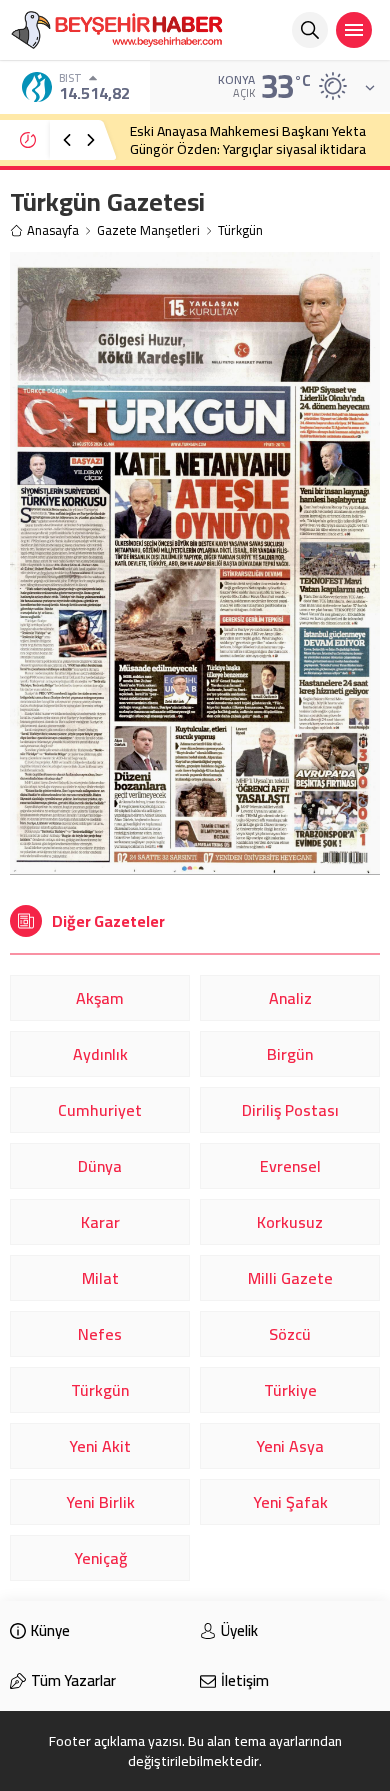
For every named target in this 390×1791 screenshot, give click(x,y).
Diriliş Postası (290, 1110)
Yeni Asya (290, 1446)
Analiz (290, 998)
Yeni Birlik (100, 1502)
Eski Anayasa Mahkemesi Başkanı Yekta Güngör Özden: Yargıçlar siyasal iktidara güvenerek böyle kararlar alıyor (248, 149)
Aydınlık (100, 1054)
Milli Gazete (290, 1278)
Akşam (100, 998)
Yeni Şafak (290, 1502)
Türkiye (290, 1390)
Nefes (100, 1334)
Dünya (100, 1166)
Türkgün (100, 1390)
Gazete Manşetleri (148, 230)
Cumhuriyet (100, 1110)
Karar (100, 1222)
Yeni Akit (100, 1446)
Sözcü (290, 1334)
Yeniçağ (100, 1558)
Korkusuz (290, 1222)
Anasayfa (53, 230)
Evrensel (290, 1166)
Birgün (290, 1054)
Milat (100, 1278)
